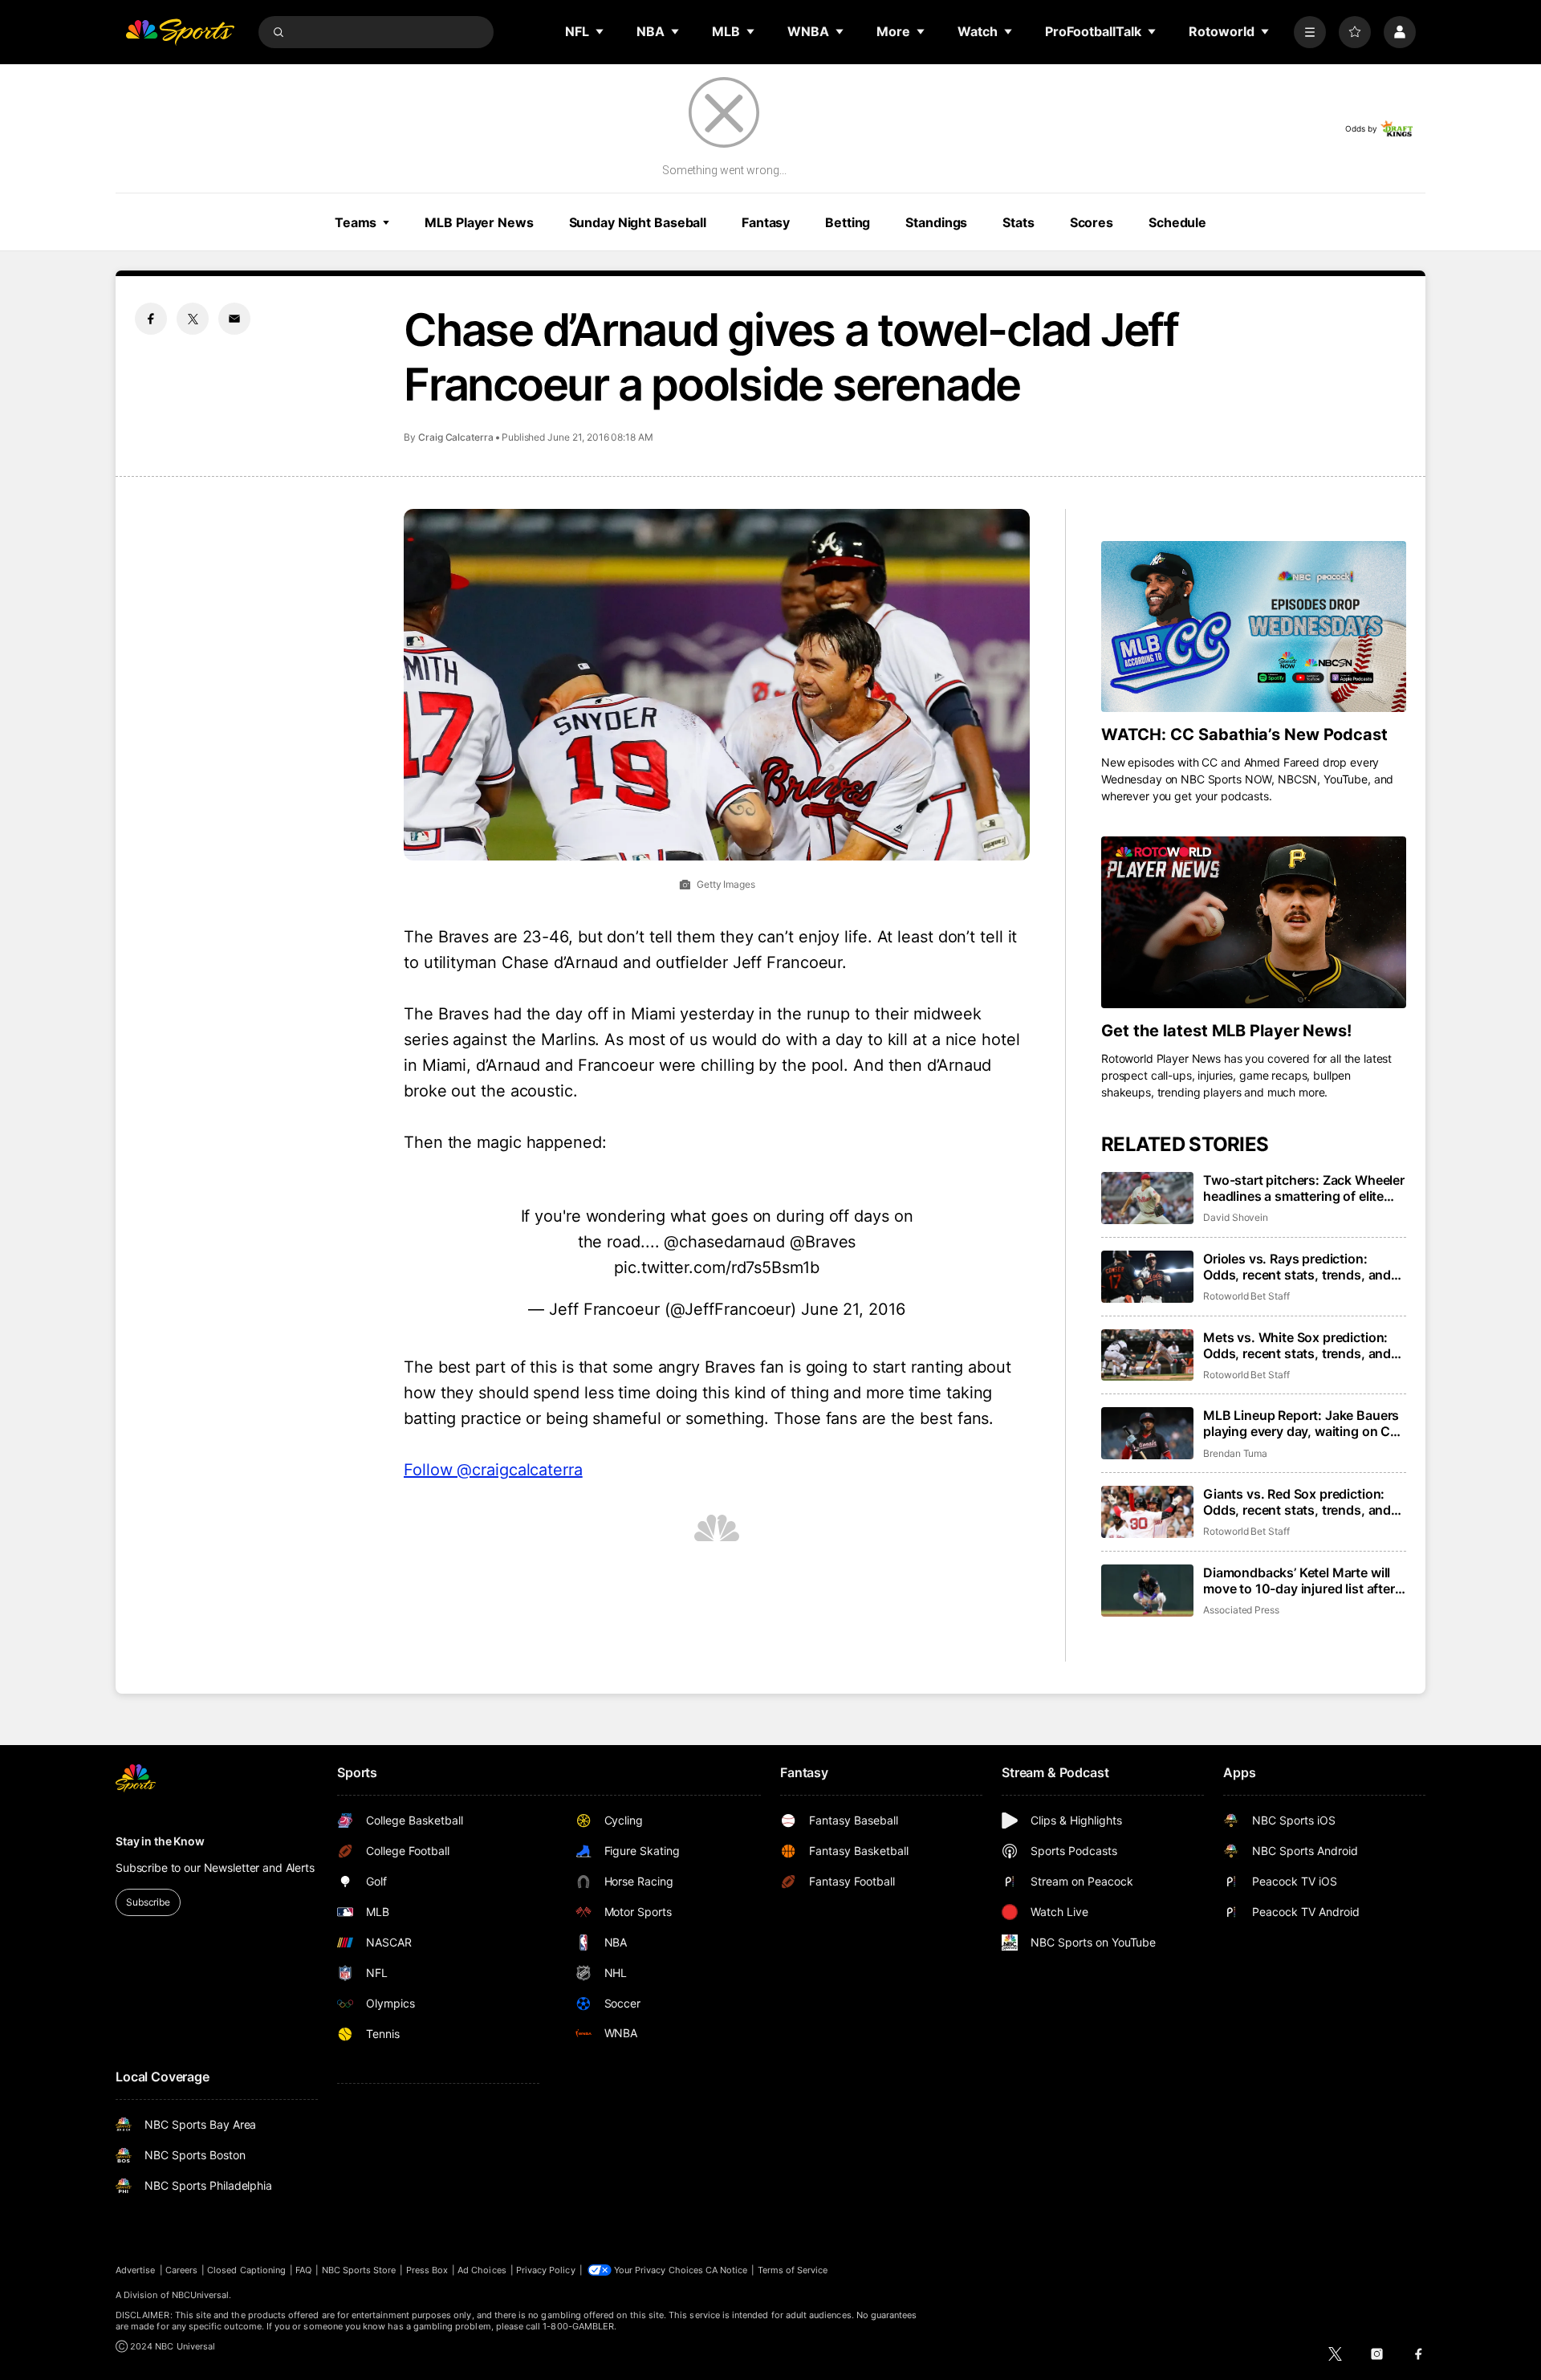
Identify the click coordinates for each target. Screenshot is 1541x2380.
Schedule (1177, 222)
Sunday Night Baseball (638, 222)
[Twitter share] (193, 319)
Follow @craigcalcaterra (493, 1470)
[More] (1310, 32)
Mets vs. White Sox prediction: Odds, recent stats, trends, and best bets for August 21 (1297, 1345)
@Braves (823, 1242)
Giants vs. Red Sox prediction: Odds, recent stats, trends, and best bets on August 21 (1297, 1502)
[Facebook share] (151, 319)
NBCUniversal (201, 2295)
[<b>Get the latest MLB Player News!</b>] (1254, 922)
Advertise (136, 2270)
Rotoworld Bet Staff (1246, 1296)
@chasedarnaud (724, 1242)
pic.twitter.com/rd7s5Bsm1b (716, 1267)
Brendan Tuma (1235, 1453)
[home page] (180, 32)
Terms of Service (793, 2270)
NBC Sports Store (359, 2270)
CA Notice (727, 2270)
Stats (1018, 222)
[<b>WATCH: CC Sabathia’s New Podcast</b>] (1254, 627)
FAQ (303, 2270)
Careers (181, 2270)
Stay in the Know (160, 1841)
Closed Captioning (246, 2270)
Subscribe (148, 1902)
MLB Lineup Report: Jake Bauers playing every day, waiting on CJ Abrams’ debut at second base (1301, 1423)
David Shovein (1236, 1217)
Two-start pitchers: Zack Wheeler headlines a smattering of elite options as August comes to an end (1304, 1188)
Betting (848, 222)
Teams (356, 222)
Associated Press (1241, 1610)
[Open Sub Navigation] (600, 31)
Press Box (427, 2270)
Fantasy (766, 222)
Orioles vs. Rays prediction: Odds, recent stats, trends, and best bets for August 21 (1297, 1267)
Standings (936, 222)
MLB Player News (479, 222)
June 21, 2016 (853, 1309)
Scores (1092, 222)
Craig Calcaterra (456, 437)
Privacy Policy (546, 2270)
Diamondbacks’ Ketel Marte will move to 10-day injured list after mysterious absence (1299, 1581)
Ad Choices (482, 2270)
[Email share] (234, 319)
